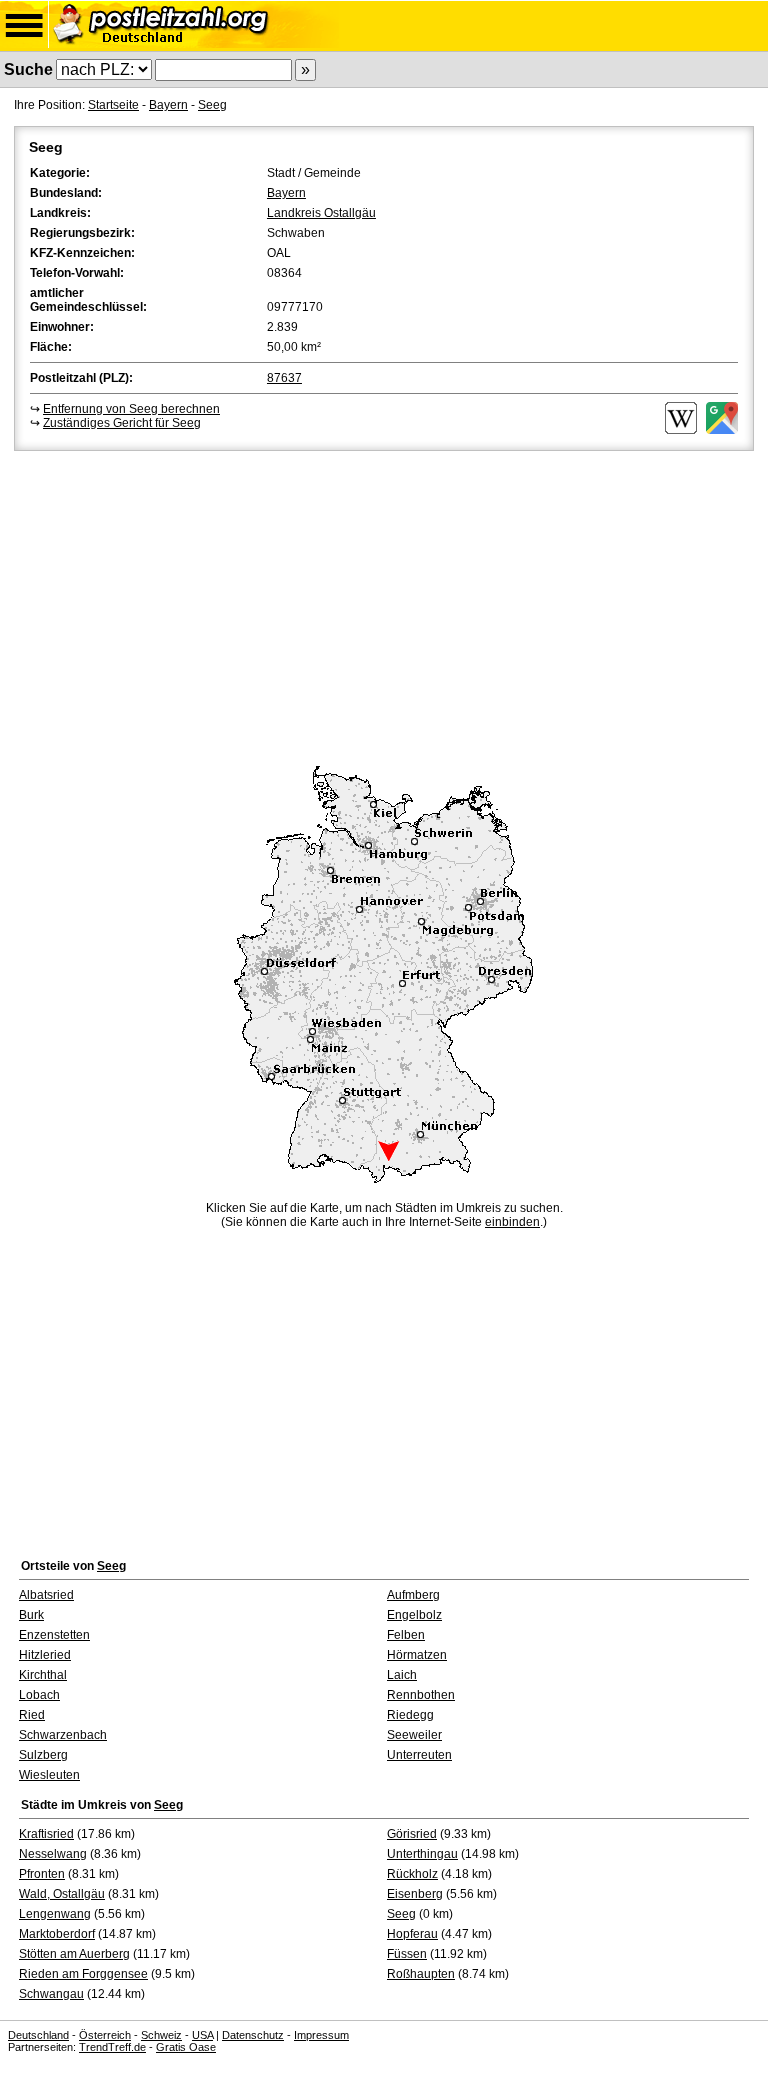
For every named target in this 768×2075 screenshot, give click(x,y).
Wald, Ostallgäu (62, 1894)
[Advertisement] (384, 605)
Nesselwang (53, 1854)
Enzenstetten (54, 1635)
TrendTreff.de (112, 2047)
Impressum (321, 2035)
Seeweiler (414, 1735)
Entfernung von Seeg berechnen (131, 409)
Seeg (212, 105)
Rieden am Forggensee (83, 1974)
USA (202, 2035)
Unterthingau (422, 1854)
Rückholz (412, 1874)
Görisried (412, 1834)
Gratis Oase (186, 2047)
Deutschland (38, 2035)
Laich (402, 1675)
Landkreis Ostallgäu (321, 213)
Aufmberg (413, 1595)
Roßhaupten (421, 1974)
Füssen (407, 1954)
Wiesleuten (49, 1775)
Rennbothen (421, 1695)
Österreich (105, 2035)
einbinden (512, 1222)
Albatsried (46, 1595)
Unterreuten (419, 1755)
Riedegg (410, 1715)
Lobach (39, 1695)
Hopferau (412, 1934)
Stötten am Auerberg (74, 1954)
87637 (284, 378)
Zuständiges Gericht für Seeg (122, 423)
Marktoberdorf (57, 1934)
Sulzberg (43, 1755)
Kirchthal (43, 1675)
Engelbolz (414, 1615)
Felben (406, 1635)
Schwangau (51, 1994)
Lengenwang (55, 1914)
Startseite (113, 105)
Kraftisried (46, 1834)
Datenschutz (253, 2035)
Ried (32, 1715)
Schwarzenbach (63, 1735)
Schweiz (161, 2035)
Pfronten (42, 1874)
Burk (31, 1615)
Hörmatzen (417, 1655)
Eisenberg (415, 1894)
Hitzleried (45, 1655)
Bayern (168, 105)
